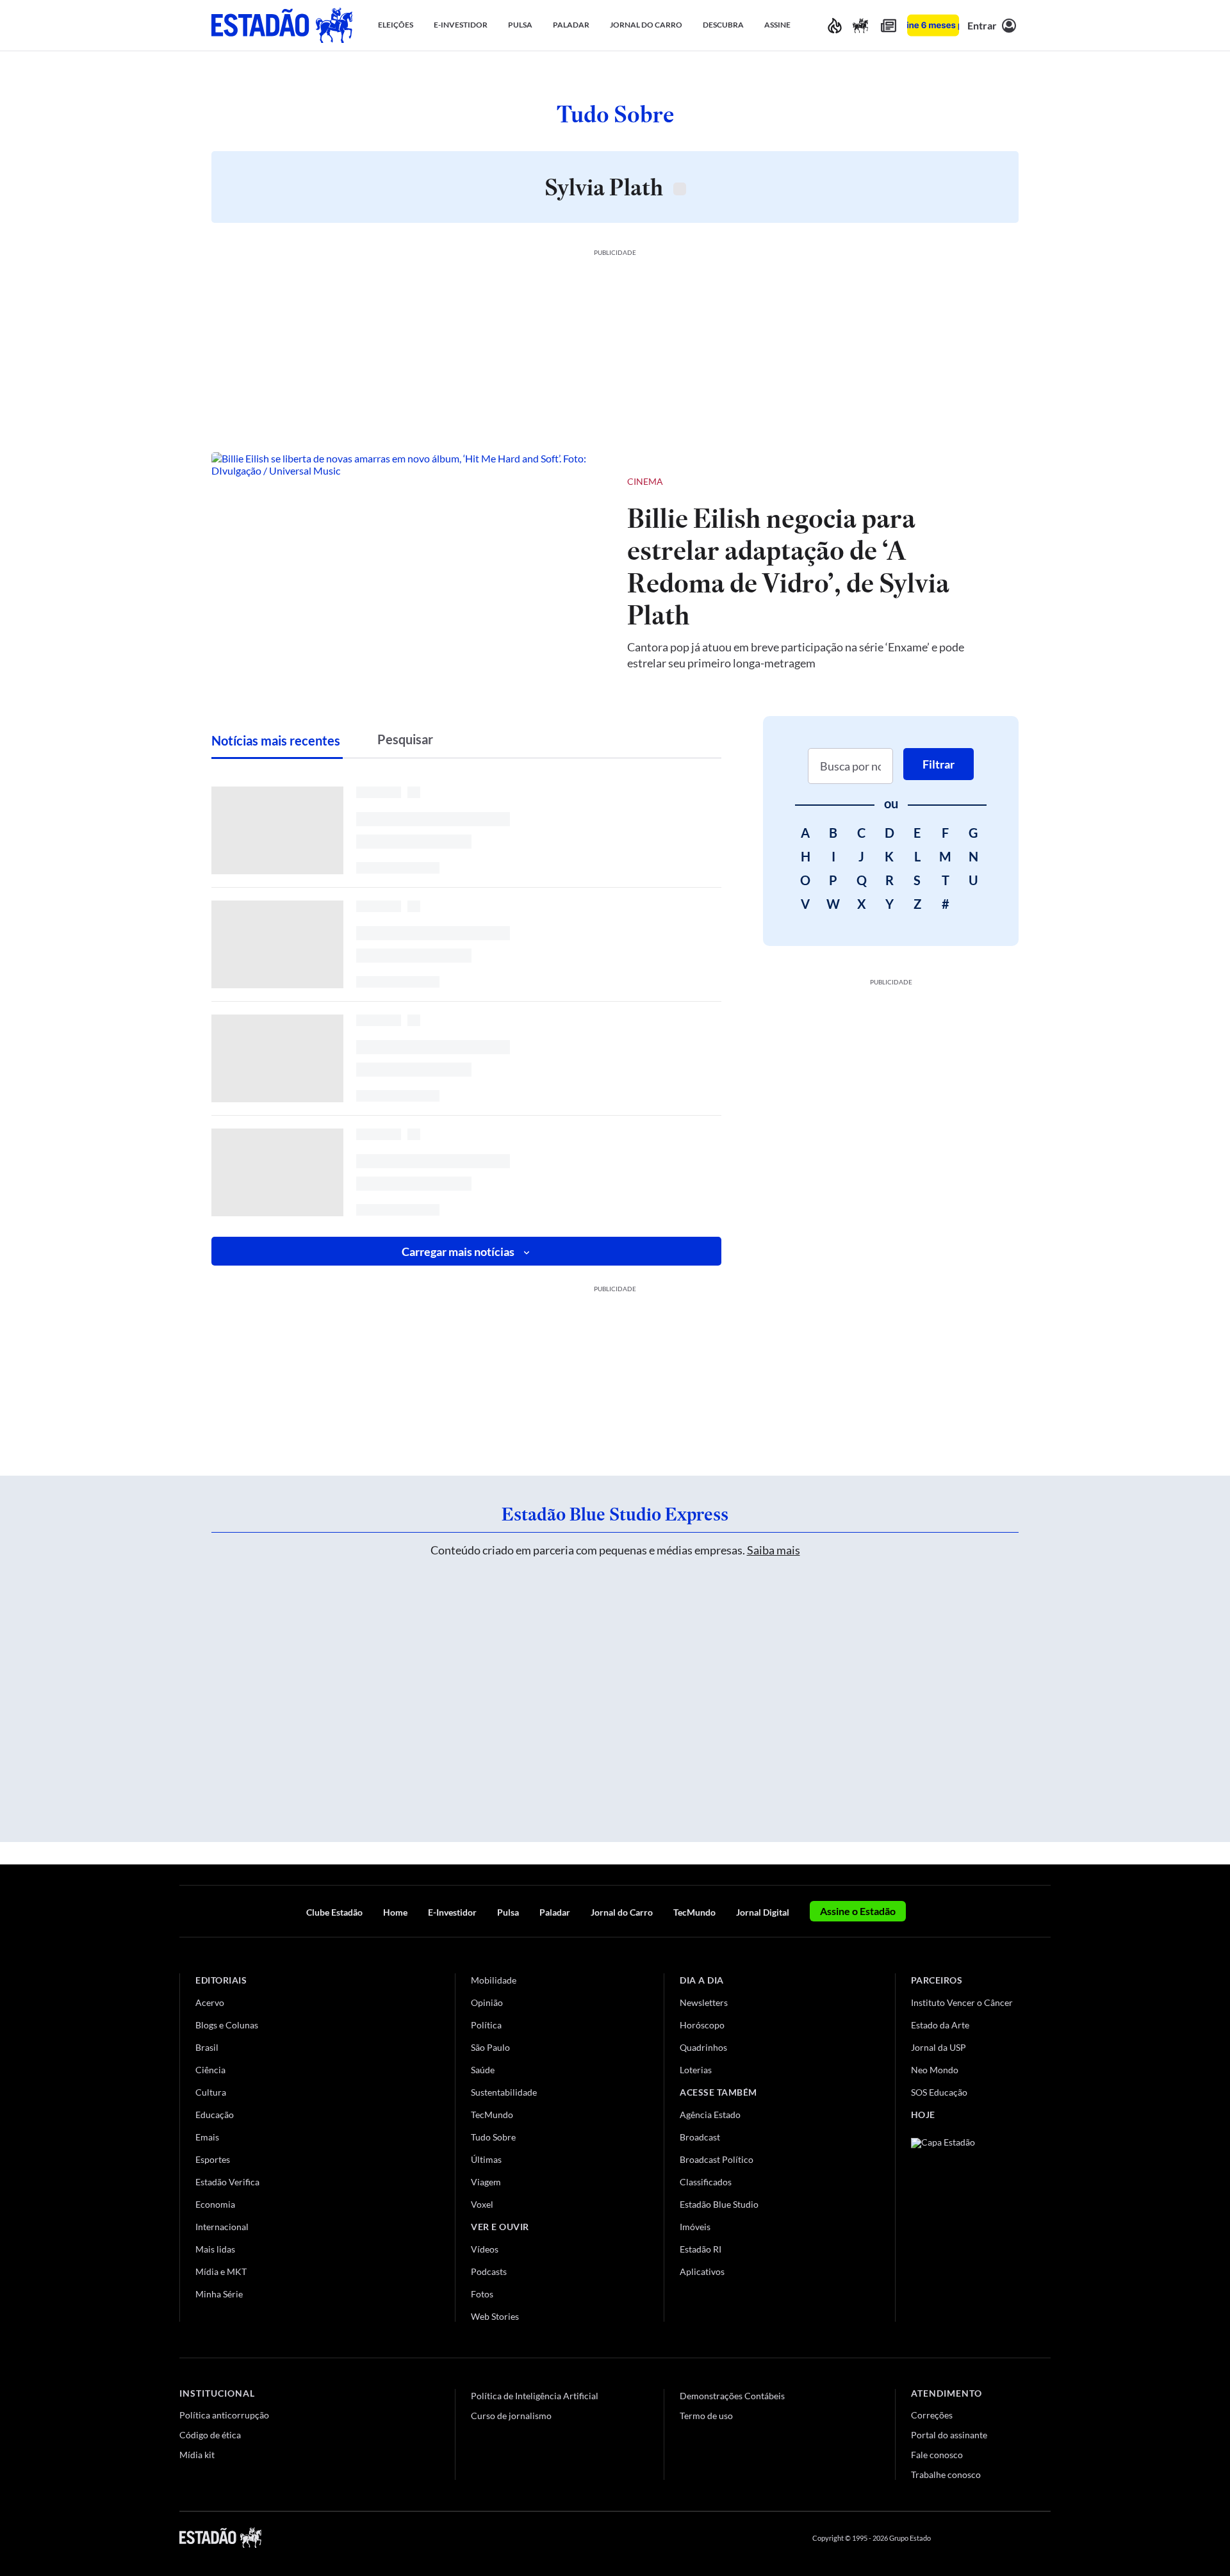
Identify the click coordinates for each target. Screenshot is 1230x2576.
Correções (932, 2415)
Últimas (486, 2159)
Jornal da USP (939, 2047)
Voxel (482, 2204)
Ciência (210, 2070)
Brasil (207, 2047)
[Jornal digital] (889, 25)
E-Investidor (452, 1912)
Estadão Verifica (227, 2182)
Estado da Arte (940, 2025)
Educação (215, 2115)
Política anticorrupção (224, 2415)
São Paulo (490, 2047)
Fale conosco (937, 2455)
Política (486, 2025)
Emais (207, 2137)
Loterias (696, 2070)
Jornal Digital (763, 1912)
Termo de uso (706, 2416)
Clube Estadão (334, 1912)
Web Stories (495, 2316)
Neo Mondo (935, 2070)
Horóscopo (702, 2025)
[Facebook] (953, 2538)
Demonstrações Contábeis (732, 2396)
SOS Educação (939, 2092)
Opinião (487, 2002)
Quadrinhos (703, 2047)
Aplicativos (702, 2271)
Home (395, 1912)
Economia (215, 2204)
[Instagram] (1015, 2538)
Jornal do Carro (622, 1912)
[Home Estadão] (282, 25)
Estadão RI (701, 2249)
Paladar (555, 1912)
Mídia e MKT (221, 2271)
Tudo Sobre (493, 2137)
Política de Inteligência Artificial (535, 2396)
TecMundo (694, 1912)
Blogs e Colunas (227, 2025)
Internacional (222, 2227)
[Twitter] (983, 2538)
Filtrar (939, 764)
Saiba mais (774, 1550)
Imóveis (695, 2227)
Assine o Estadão (858, 1911)
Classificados (706, 2182)
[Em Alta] (835, 25)
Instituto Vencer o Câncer (962, 2002)
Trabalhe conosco (946, 2474)
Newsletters (704, 2002)
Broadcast (700, 2137)
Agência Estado (710, 2115)
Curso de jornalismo (511, 2416)
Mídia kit (197, 2455)
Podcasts (489, 2271)
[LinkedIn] (1045, 2538)
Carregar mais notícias (458, 1251)
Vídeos (485, 2249)
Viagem (486, 2182)
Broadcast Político (717, 2159)
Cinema (645, 481)
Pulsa (508, 1912)
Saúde (483, 2070)
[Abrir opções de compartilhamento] (988, 482)
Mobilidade (494, 1980)
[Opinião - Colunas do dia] (860, 25)
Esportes (213, 2159)
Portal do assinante (949, 2435)
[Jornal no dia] (963, 2224)
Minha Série (219, 2294)
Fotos (482, 2294)
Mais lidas (215, 2249)
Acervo (210, 2002)
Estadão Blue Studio (719, 2204)
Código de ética (210, 2435)
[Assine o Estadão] (933, 25)
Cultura (211, 2092)
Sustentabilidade (504, 2092)
